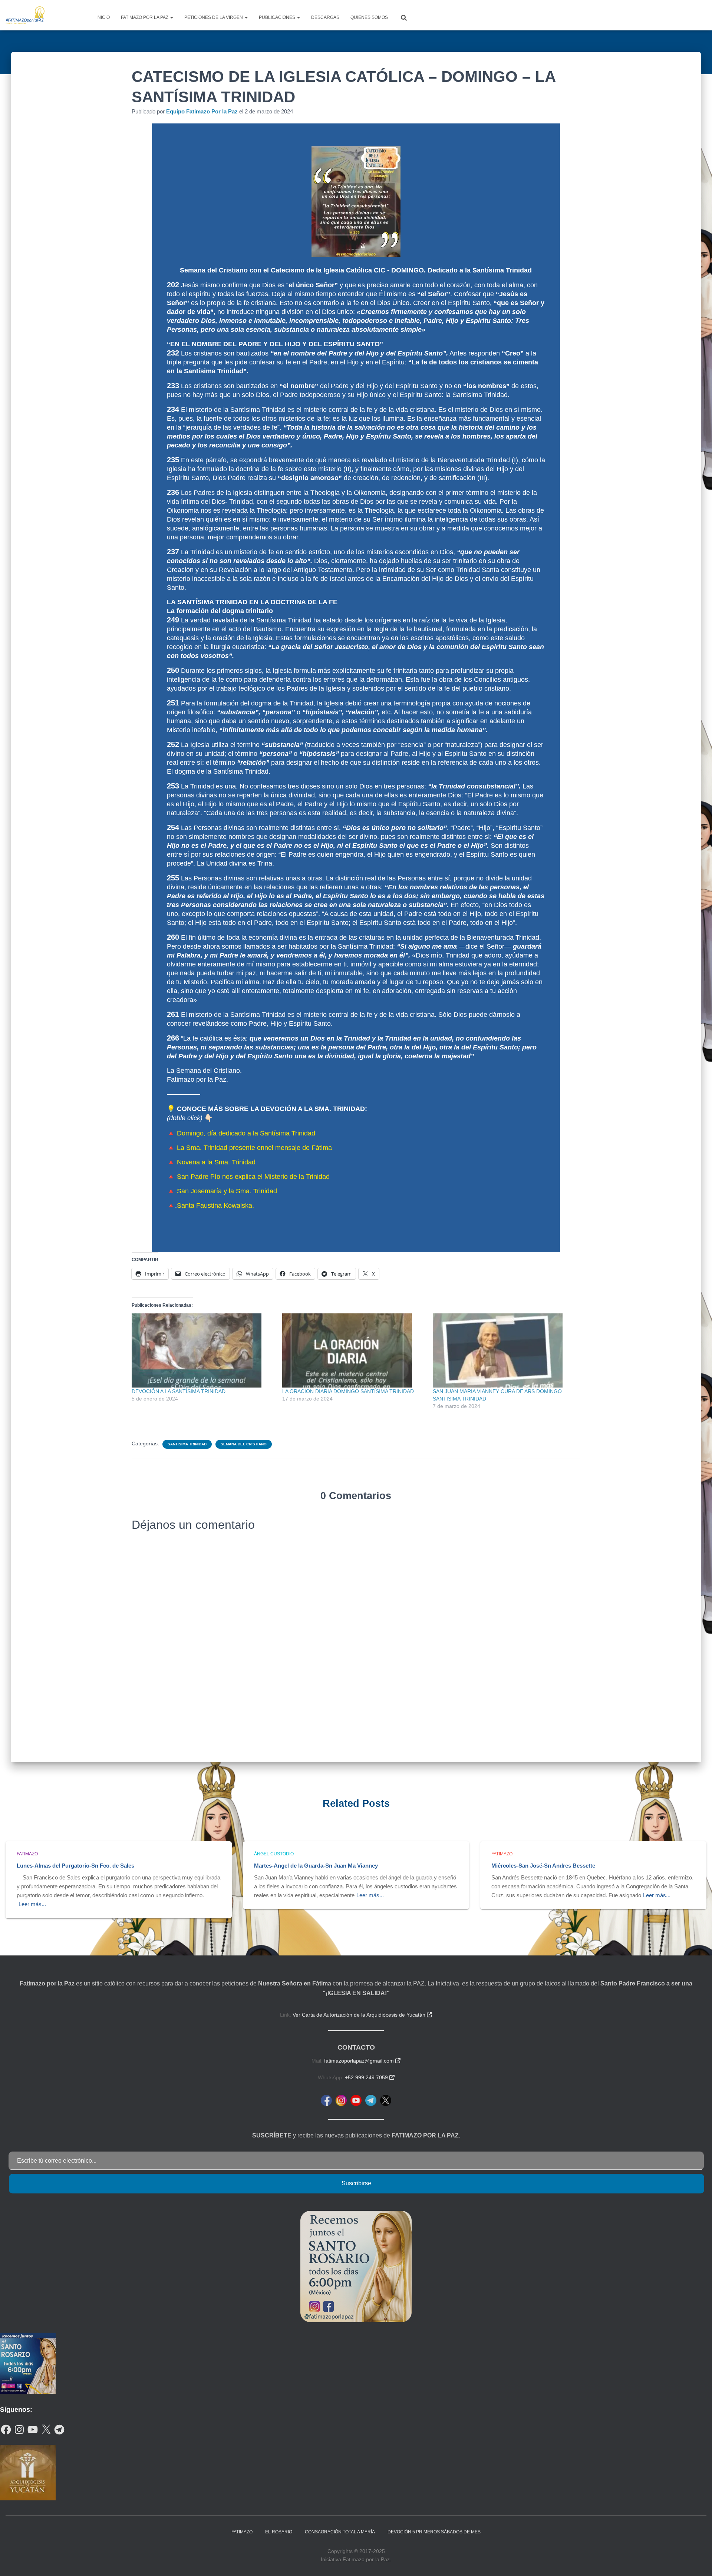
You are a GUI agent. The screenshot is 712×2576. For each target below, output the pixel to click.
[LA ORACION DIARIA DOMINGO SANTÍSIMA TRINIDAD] (354, 1350)
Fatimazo (27, 1854)
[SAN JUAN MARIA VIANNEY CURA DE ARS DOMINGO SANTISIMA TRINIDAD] (504, 1350)
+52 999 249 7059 (370, 2077)
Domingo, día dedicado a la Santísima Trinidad (246, 1133)
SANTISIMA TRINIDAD (187, 1444)
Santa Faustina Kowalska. (215, 1206)
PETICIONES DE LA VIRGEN (214, 17)
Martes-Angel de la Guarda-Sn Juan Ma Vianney (316, 1866)
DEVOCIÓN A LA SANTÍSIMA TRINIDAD (179, 1391)
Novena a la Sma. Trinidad (216, 1162)
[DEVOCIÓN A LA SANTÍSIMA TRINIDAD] (203, 1350)
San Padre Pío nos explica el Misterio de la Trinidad (253, 1177)
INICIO (103, 17)
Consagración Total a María (340, 2532)
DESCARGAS (325, 17)
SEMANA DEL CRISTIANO (244, 1444)
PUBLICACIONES (278, 17)
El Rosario (279, 2532)
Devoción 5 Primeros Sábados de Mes (434, 2532)
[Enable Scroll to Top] (697, 2561)
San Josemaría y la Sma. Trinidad (227, 1191)
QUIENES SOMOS (369, 17)
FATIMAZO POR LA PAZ (145, 17)
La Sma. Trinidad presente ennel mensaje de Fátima (254, 1148)
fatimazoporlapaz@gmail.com (362, 2061)
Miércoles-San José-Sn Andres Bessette (543, 1866)
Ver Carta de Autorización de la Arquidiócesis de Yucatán (362, 2015)
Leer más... (32, 1904)
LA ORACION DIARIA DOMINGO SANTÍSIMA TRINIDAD (348, 1391)
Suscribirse (356, 2183)
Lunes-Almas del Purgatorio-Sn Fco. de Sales (75, 1866)
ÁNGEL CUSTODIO (274, 1854)
